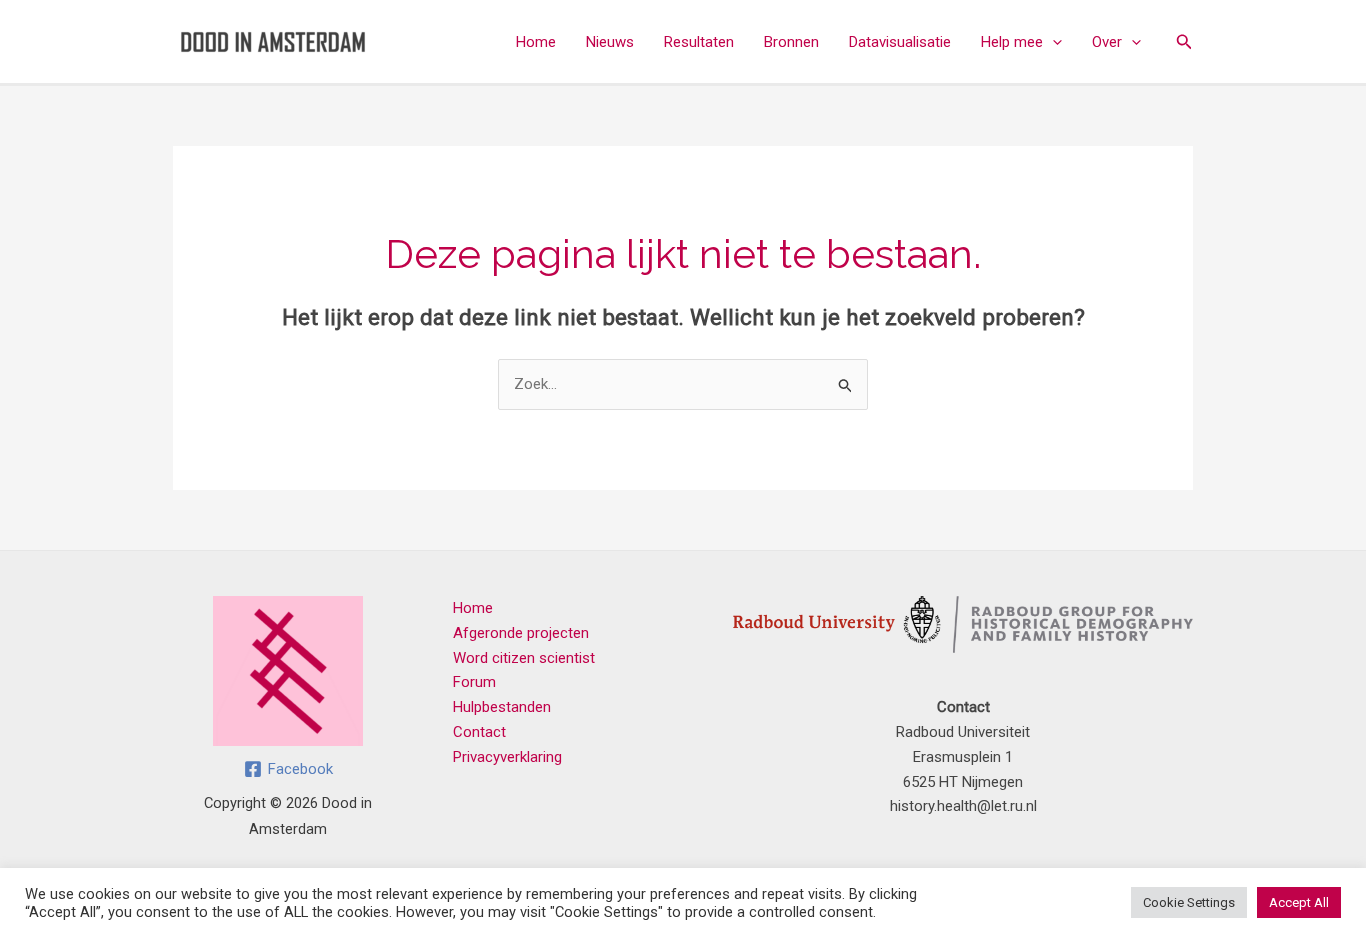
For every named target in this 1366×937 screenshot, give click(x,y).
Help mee (1012, 42)
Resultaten (699, 42)
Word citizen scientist (524, 658)
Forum (474, 682)
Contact (479, 732)
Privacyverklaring (507, 757)
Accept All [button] (1299, 902)
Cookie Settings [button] (1189, 902)
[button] (1052, 42)
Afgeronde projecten (521, 633)
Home (536, 42)
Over (1107, 42)
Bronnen (791, 42)
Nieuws (610, 42)
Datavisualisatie (900, 42)
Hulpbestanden (502, 707)
